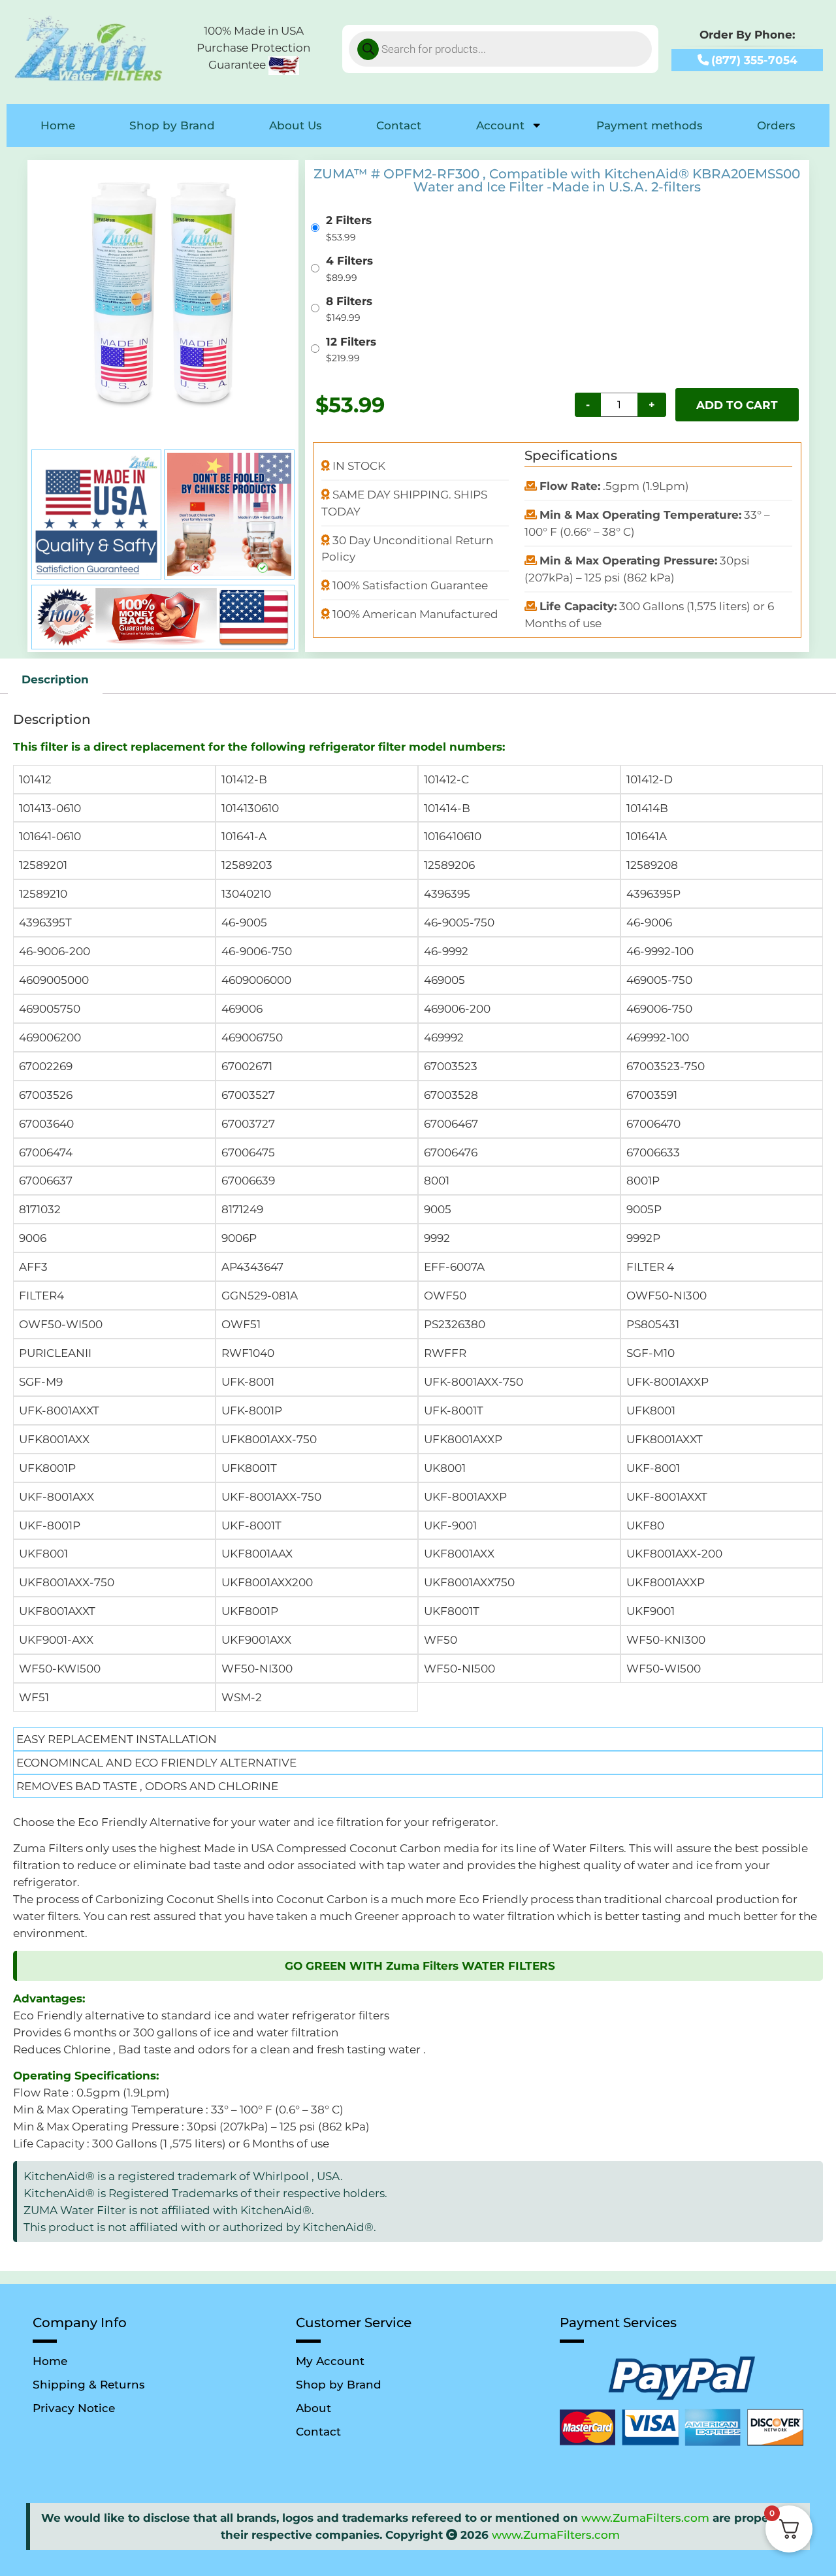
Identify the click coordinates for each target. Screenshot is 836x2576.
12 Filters (351, 341)
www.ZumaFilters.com (645, 2518)
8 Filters (349, 301)
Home (58, 125)
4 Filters (349, 260)
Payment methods (650, 125)
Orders (776, 125)
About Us (296, 125)
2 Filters (349, 220)
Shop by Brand (172, 125)
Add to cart (737, 405)
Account (500, 125)
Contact (399, 125)
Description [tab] (55, 679)
